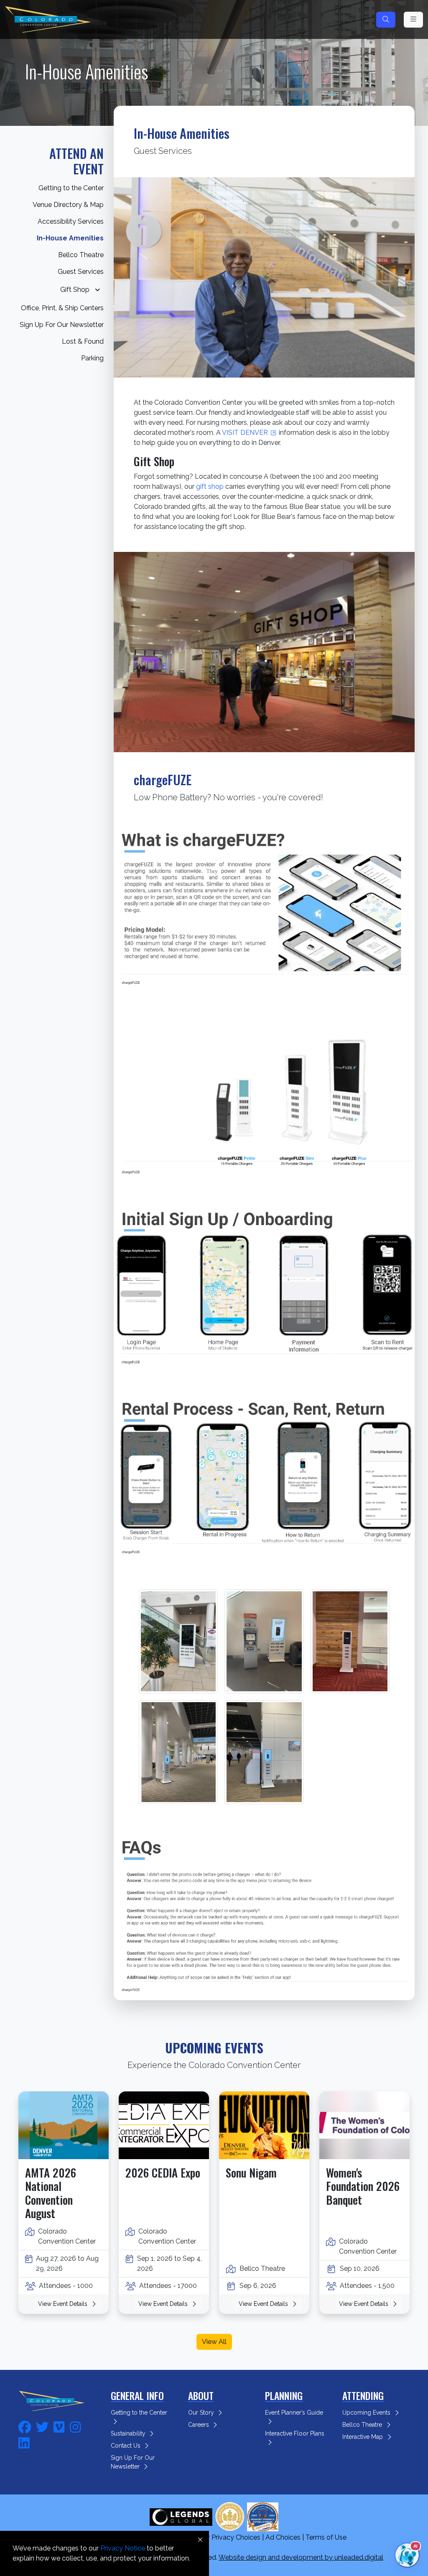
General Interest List (162, 222)
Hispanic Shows (156, 239)
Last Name (139, 120)
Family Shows (153, 205)
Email (130, 45)
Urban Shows (152, 256)
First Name (139, 82)
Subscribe (214, 279)
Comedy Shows (156, 188)
